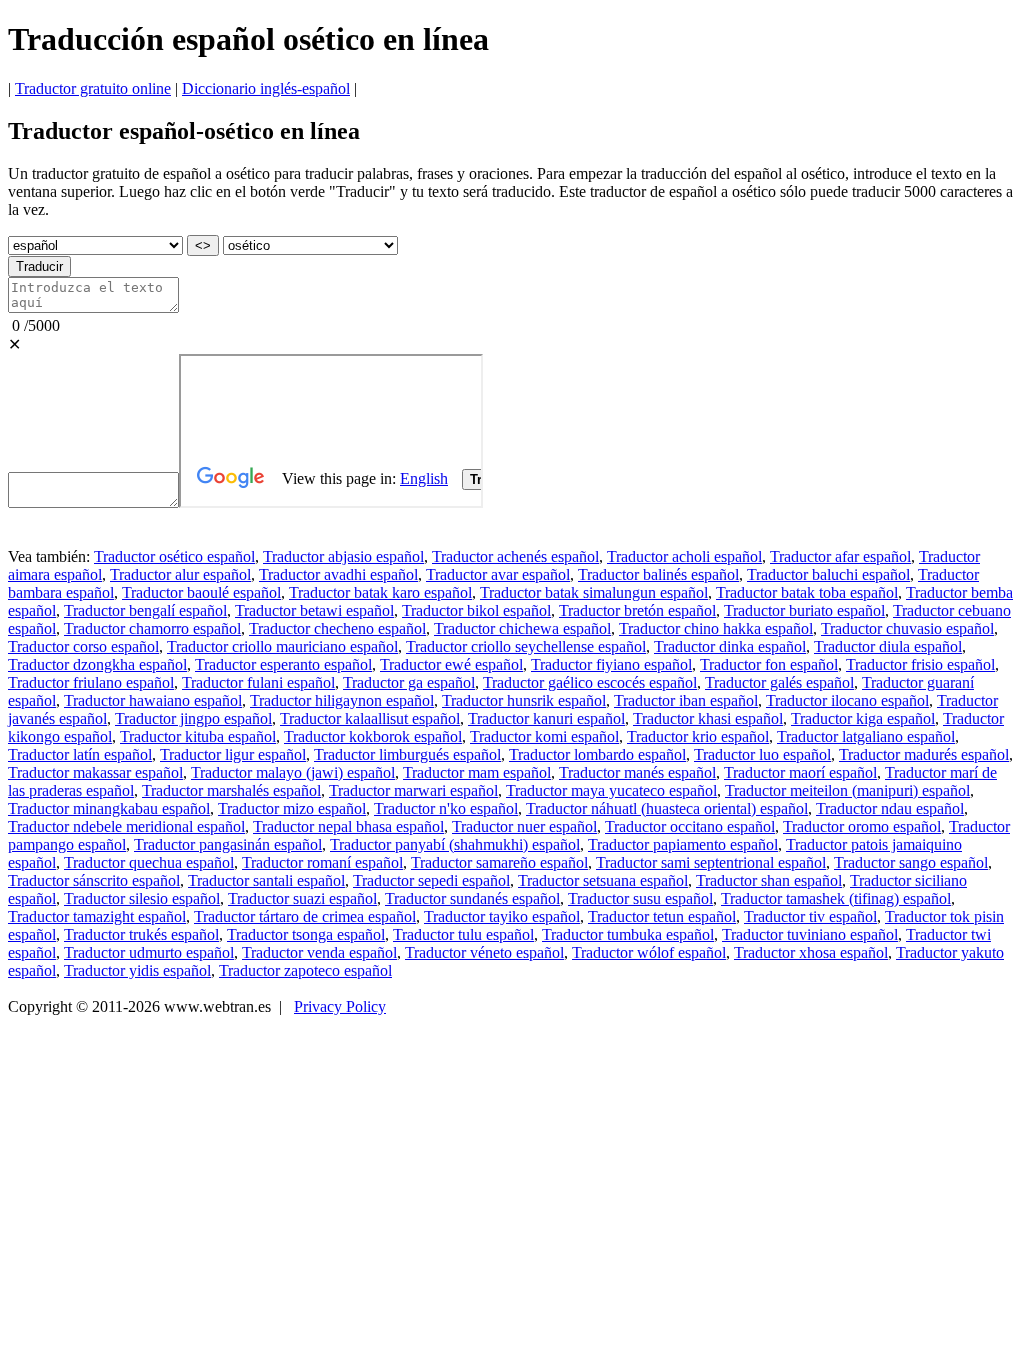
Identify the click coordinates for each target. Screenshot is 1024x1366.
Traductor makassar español (95, 772)
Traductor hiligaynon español (342, 700)
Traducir (39, 266)
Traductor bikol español (476, 610)
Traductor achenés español (515, 556)
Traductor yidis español (137, 970)
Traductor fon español (769, 664)
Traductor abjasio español (343, 556)
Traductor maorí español (800, 772)
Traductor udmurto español (149, 952)
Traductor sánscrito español (94, 880)
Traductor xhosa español (811, 952)
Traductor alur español (180, 574)
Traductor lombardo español (597, 754)
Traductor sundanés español (472, 898)
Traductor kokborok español (373, 736)
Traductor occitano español (690, 826)
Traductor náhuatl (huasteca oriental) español (667, 808)
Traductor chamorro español (152, 628)
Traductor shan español (769, 880)
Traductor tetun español (662, 916)
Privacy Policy (340, 1006)
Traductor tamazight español (97, 916)
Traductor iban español (686, 700)
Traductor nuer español (524, 826)
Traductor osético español (174, 556)
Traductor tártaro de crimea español (305, 916)
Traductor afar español (840, 556)
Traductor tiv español (810, 916)
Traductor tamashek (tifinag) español (836, 898)
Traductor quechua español (149, 862)
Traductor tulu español (463, 934)
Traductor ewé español (451, 664)
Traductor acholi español (684, 556)
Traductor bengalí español (145, 610)
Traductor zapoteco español (305, 970)
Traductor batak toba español (807, 592)
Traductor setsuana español (603, 880)
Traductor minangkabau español (109, 808)
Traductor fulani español (258, 682)
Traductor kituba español (198, 736)
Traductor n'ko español (446, 808)
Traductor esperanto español (283, 664)
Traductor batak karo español (380, 592)
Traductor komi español (544, 736)
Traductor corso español (83, 646)
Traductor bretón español (637, 610)
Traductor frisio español (920, 664)
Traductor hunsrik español (524, 700)
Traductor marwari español (413, 790)
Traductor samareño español (499, 862)
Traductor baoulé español (201, 592)
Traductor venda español (319, 952)
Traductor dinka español (730, 646)
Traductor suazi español (302, 898)
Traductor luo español (762, 754)
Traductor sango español (911, 862)
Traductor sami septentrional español (711, 862)
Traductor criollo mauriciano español (282, 646)
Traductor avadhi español (338, 574)
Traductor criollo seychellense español (526, 646)
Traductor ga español (409, 682)
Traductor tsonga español (306, 934)
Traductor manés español (637, 772)
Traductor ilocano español (847, 700)
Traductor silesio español (142, 898)
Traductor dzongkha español (97, 664)
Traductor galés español (779, 682)
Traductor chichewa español (522, 628)
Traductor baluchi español (828, 574)
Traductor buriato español (804, 610)
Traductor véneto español (484, 952)
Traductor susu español (640, 898)
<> (203, 245)
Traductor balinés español (658, 574)
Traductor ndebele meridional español (126, 826)
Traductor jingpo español (193, 718)
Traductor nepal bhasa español (348, 826)
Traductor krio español (698, 736)
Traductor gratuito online (93, 88)
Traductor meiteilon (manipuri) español (847, 790)
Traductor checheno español (337, 628)
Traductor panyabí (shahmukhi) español (455, 844)
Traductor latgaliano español (866, 736)
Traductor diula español (888, 646)
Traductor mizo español (292, 808)
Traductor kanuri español (546, 718)
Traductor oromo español (862, 826)
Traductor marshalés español (231, 790)
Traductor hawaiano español (153, 700)
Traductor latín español (80, 754)
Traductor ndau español (890, 808)
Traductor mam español (477, 772)
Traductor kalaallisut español (370, 718)
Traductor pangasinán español (228, 844)
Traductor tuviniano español (810, 934)
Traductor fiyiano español (611, 664)
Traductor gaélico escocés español (590, 682)
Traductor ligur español (233, 754)
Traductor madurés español (924, 754)
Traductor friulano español (91, 682)
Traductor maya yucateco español (611, 790)
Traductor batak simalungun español (594, 592)
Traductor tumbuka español (628, 934)
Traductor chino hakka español (716, 628)
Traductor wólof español (649, 952)
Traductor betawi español (314, 610)
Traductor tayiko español (502, 916)
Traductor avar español (498, 574)
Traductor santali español (266, 880)
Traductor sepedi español (431, 880)
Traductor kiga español (863, 718)
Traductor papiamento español (683, 844)
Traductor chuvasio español (907, 628)
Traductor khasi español (708, 718)
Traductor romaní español (322, 862)
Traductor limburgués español (407, 754)
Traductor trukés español (141, 934)
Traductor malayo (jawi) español (293, 772)
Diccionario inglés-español (266, 88)
